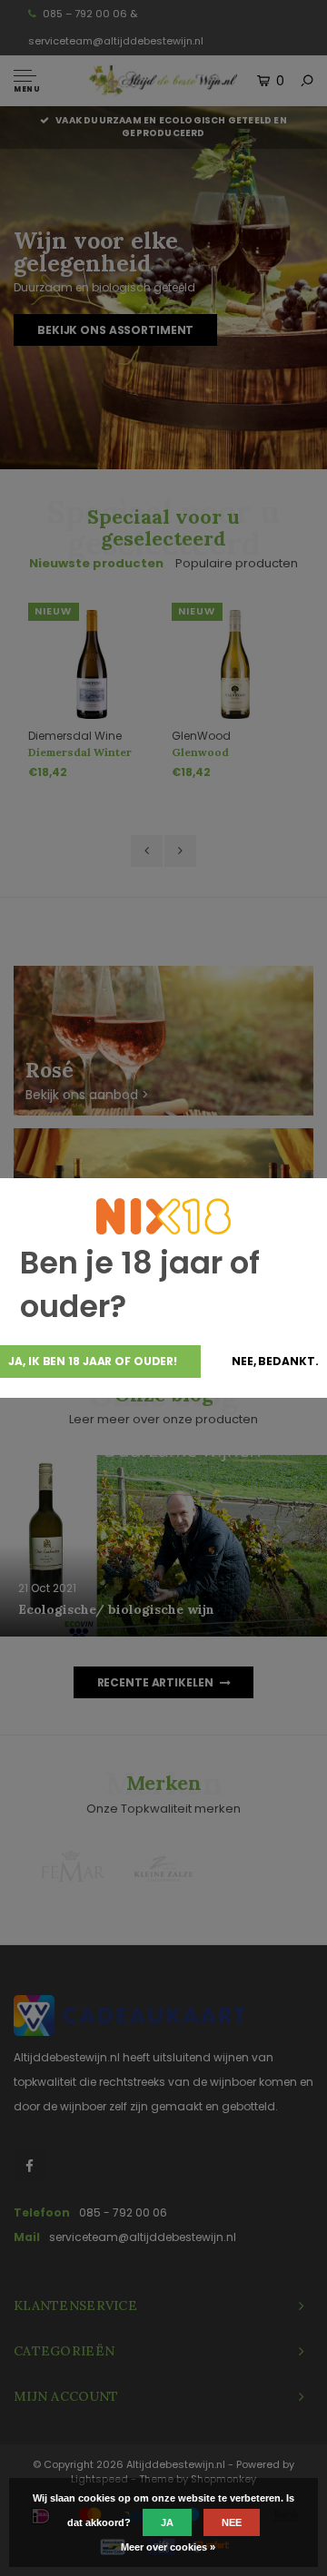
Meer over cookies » (168, 2547)
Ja (167, 2522)
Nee (232, 2522)
